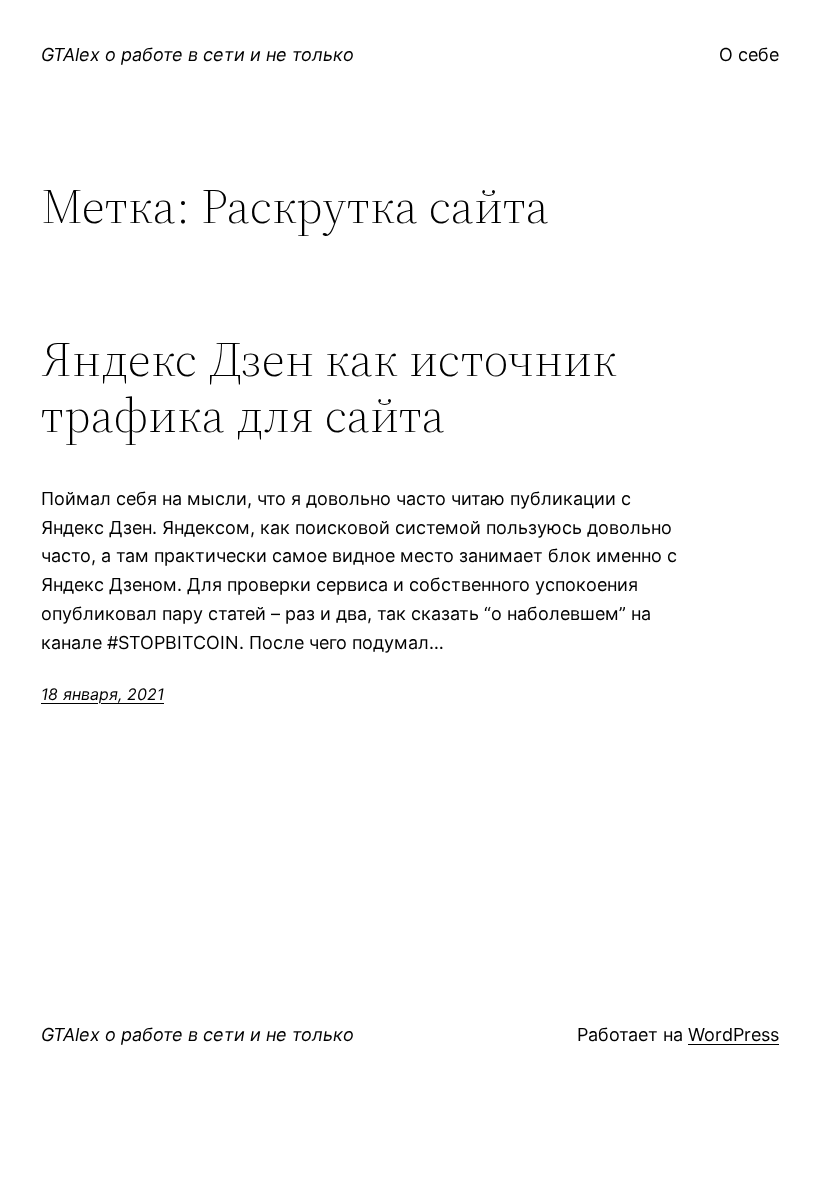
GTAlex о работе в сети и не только (197, 54)
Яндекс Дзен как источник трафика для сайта (329, 387)
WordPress (733, 1034)
